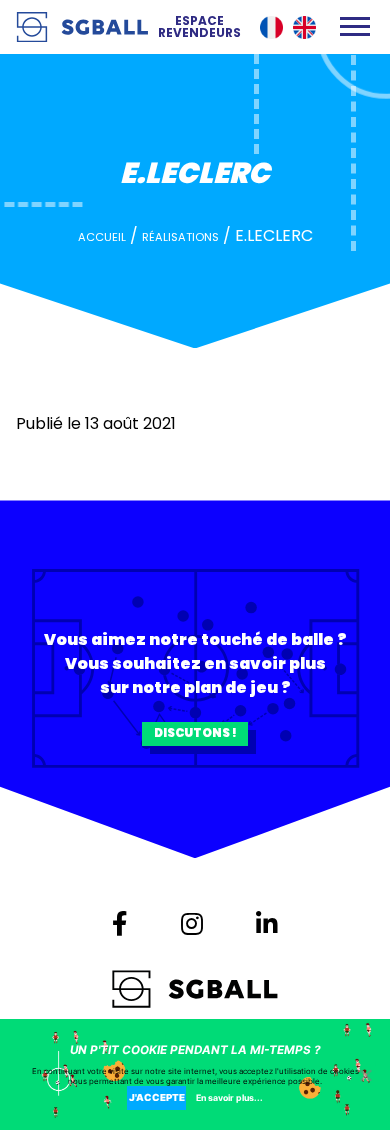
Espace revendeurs (199, 27)
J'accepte (157, 1097)
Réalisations (180, 237)
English (304, 27)
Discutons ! (195, 733)
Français (271, 27)
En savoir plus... (229, 1097)
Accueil (102, 237)
